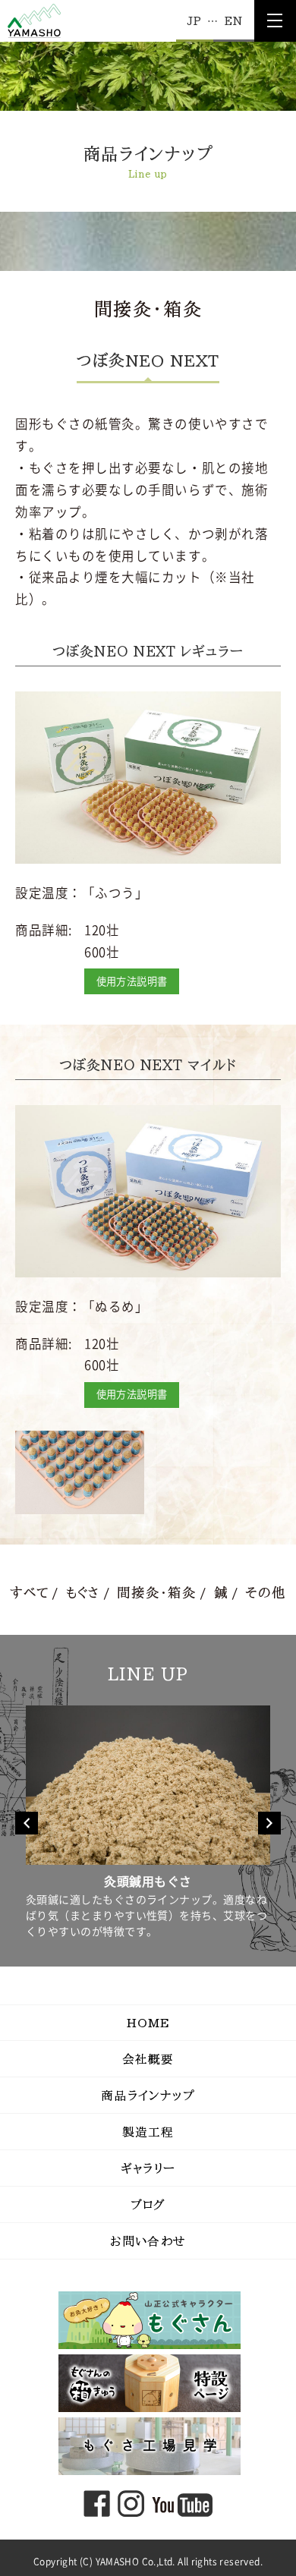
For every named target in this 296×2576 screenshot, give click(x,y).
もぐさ (83, 1593)
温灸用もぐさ (226, 1882)
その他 (266, 1593)
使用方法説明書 (132, 981)
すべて (29, 1593)
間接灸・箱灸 (156, 1593)
